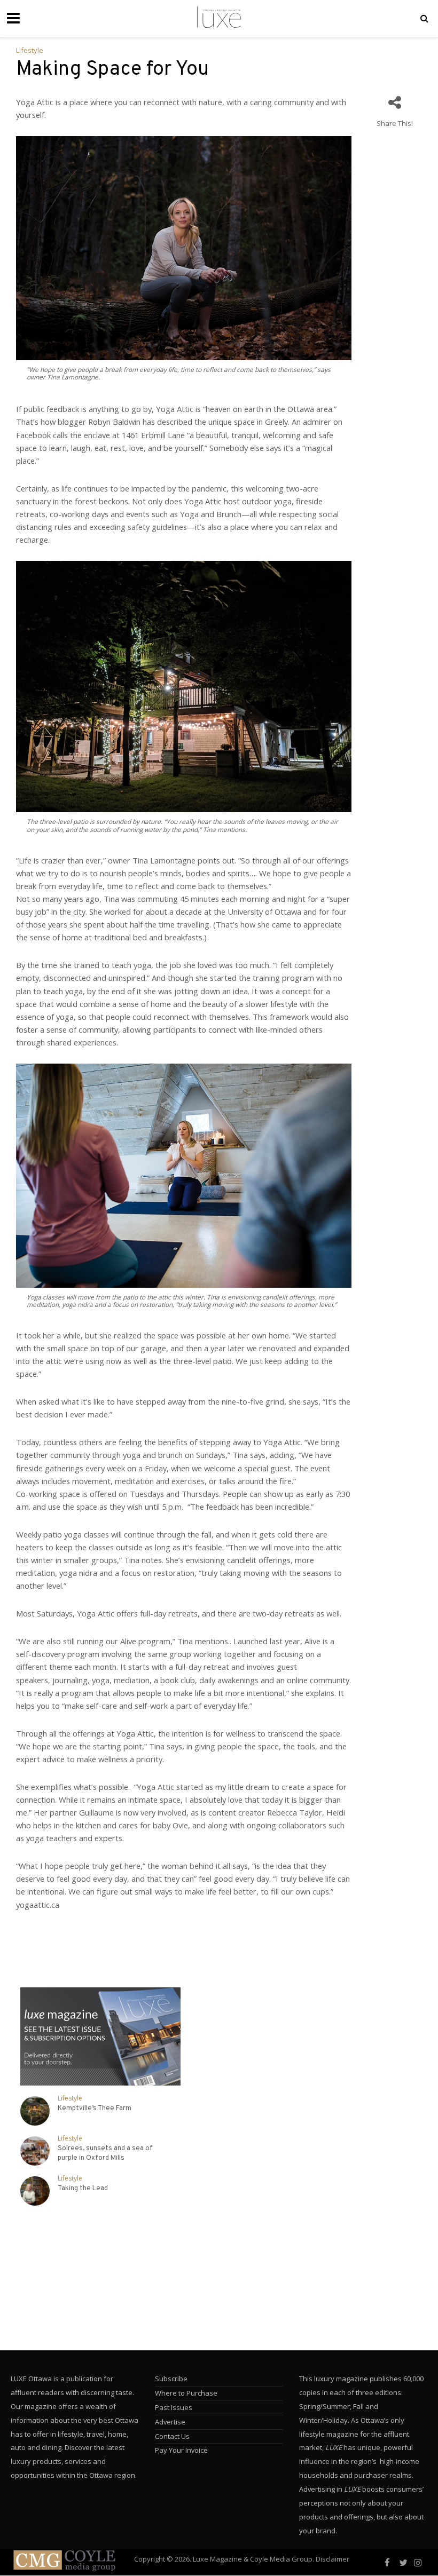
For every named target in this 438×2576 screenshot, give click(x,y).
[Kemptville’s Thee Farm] (35, 2111)
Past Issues (174, 2407)
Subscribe (171, 2379)
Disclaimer (333, 2559)
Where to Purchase (186, 2393)
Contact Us (172, 2436)
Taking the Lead (83, 2189)
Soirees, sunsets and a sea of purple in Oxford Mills (105, 2153)
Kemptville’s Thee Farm (95, 2109)
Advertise (170, 2422)
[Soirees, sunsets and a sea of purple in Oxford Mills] (35, 2151)
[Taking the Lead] (35, 2191)
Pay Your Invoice (181, 2450)
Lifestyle (30, 50)
